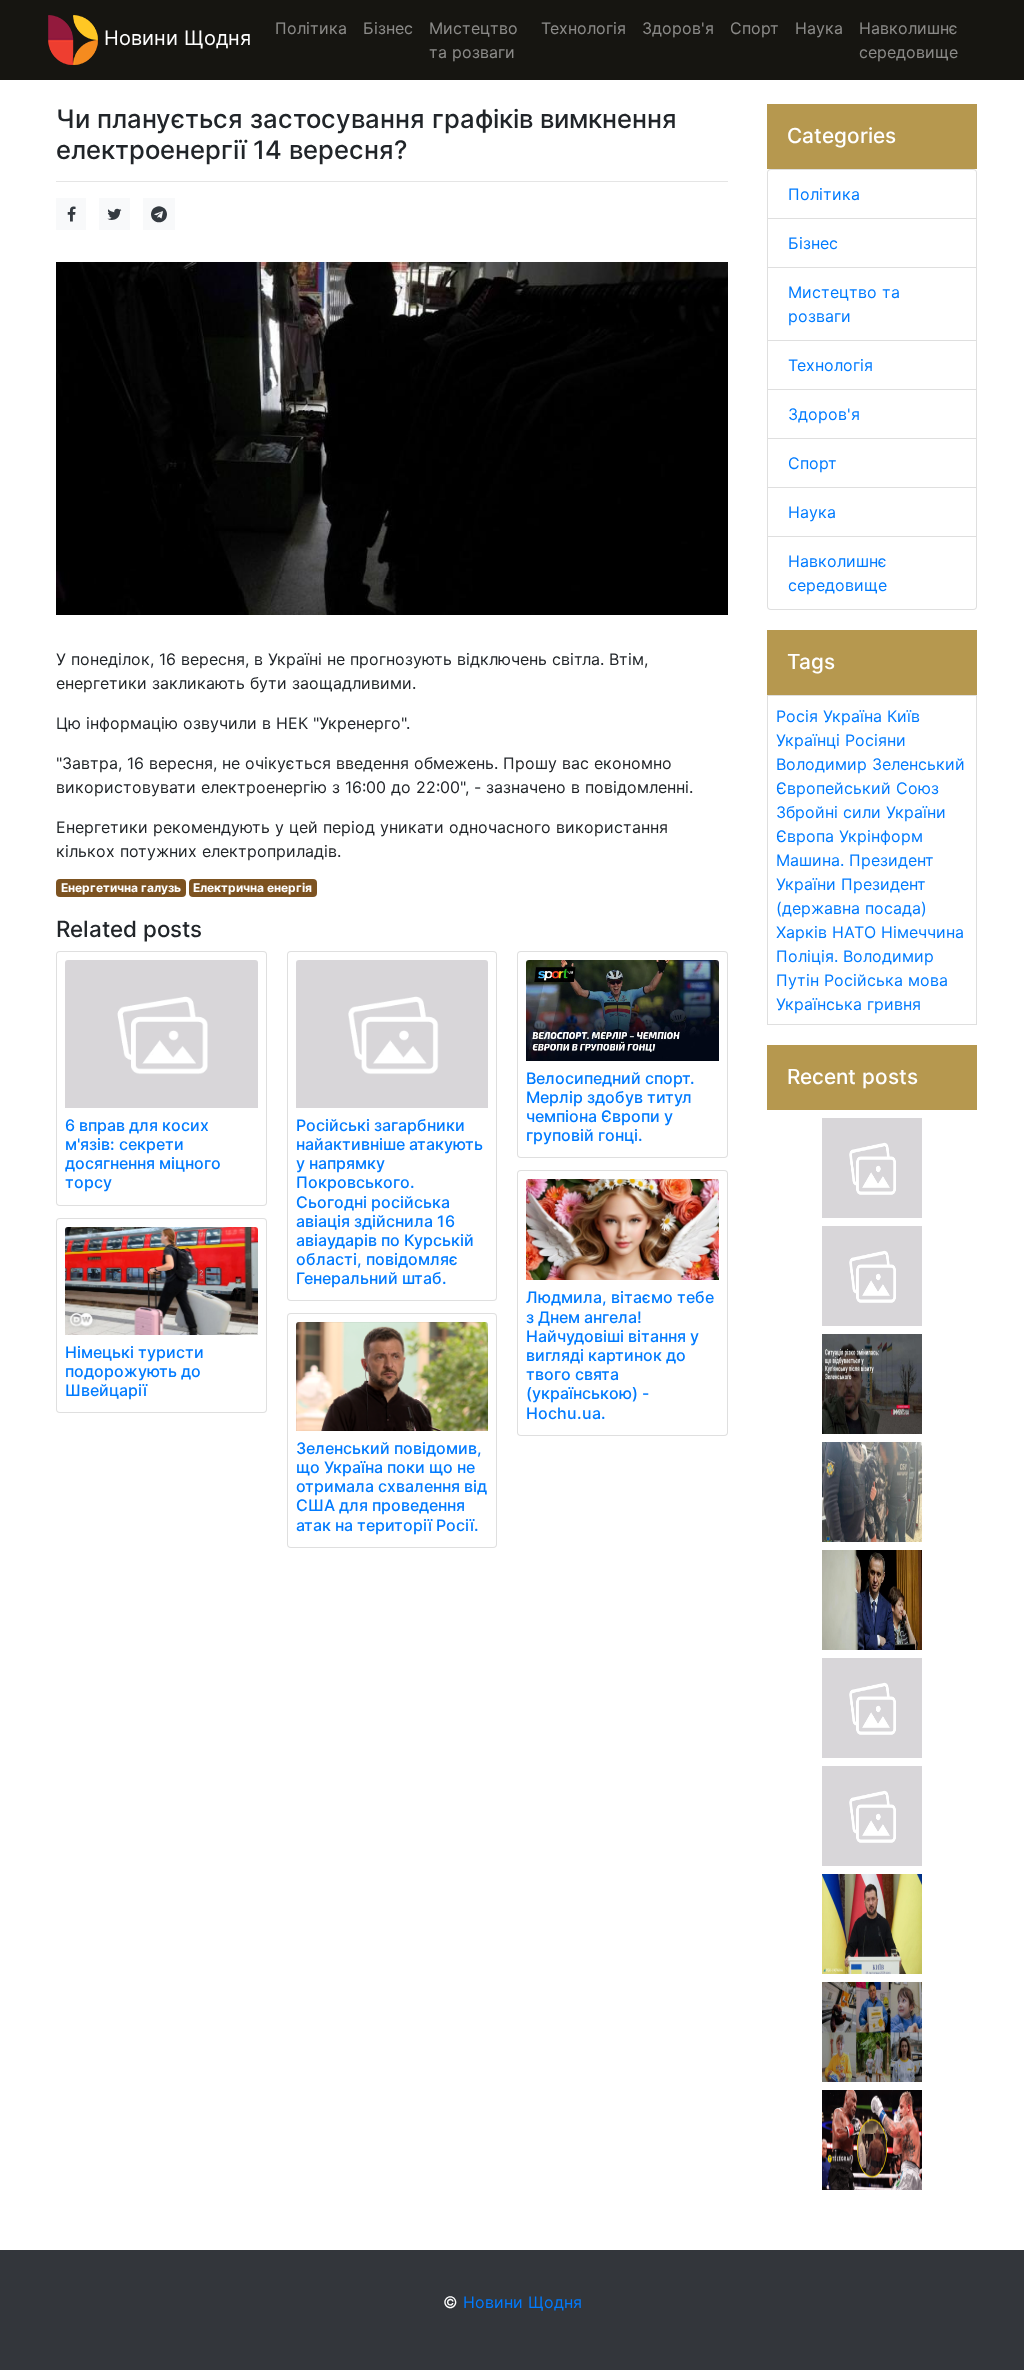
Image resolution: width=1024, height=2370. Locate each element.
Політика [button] (311, 28)
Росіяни (875, 740)
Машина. (810, 860)
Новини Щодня (174, 38)
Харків (801, 932)
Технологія (830, 365)
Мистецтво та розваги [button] (473, 40)
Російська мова (886, 980)
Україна (852, 716)
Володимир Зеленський (870, 764)
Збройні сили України (861, 812)
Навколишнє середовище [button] (908, 40)
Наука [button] (819, 28)
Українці (808, 740)
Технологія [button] (583, 28)
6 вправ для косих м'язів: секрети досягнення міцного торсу (143, 1154)
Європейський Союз (857, 788)
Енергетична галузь (121, 887)
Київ (903, 716)
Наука (812, 512)
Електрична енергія (252, 887)
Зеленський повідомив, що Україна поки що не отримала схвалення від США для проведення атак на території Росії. (391, 1486)
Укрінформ (881, 836)
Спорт (812, 463)
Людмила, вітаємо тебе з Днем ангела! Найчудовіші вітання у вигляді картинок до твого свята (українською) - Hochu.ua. (620, 1354)
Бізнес (813, 243)
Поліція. (807, 956)
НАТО (854, 932)
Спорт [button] (754, 28)
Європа (805, 836)
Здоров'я (824, 414)
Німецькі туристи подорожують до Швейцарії (134, 1371)
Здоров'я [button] (678, 28)
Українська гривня (848, 1004)
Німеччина (922, 932)
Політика (824, 194)
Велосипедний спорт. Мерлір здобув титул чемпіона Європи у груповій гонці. (610, 1107)
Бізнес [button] (388, 28)
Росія (797, 716)
